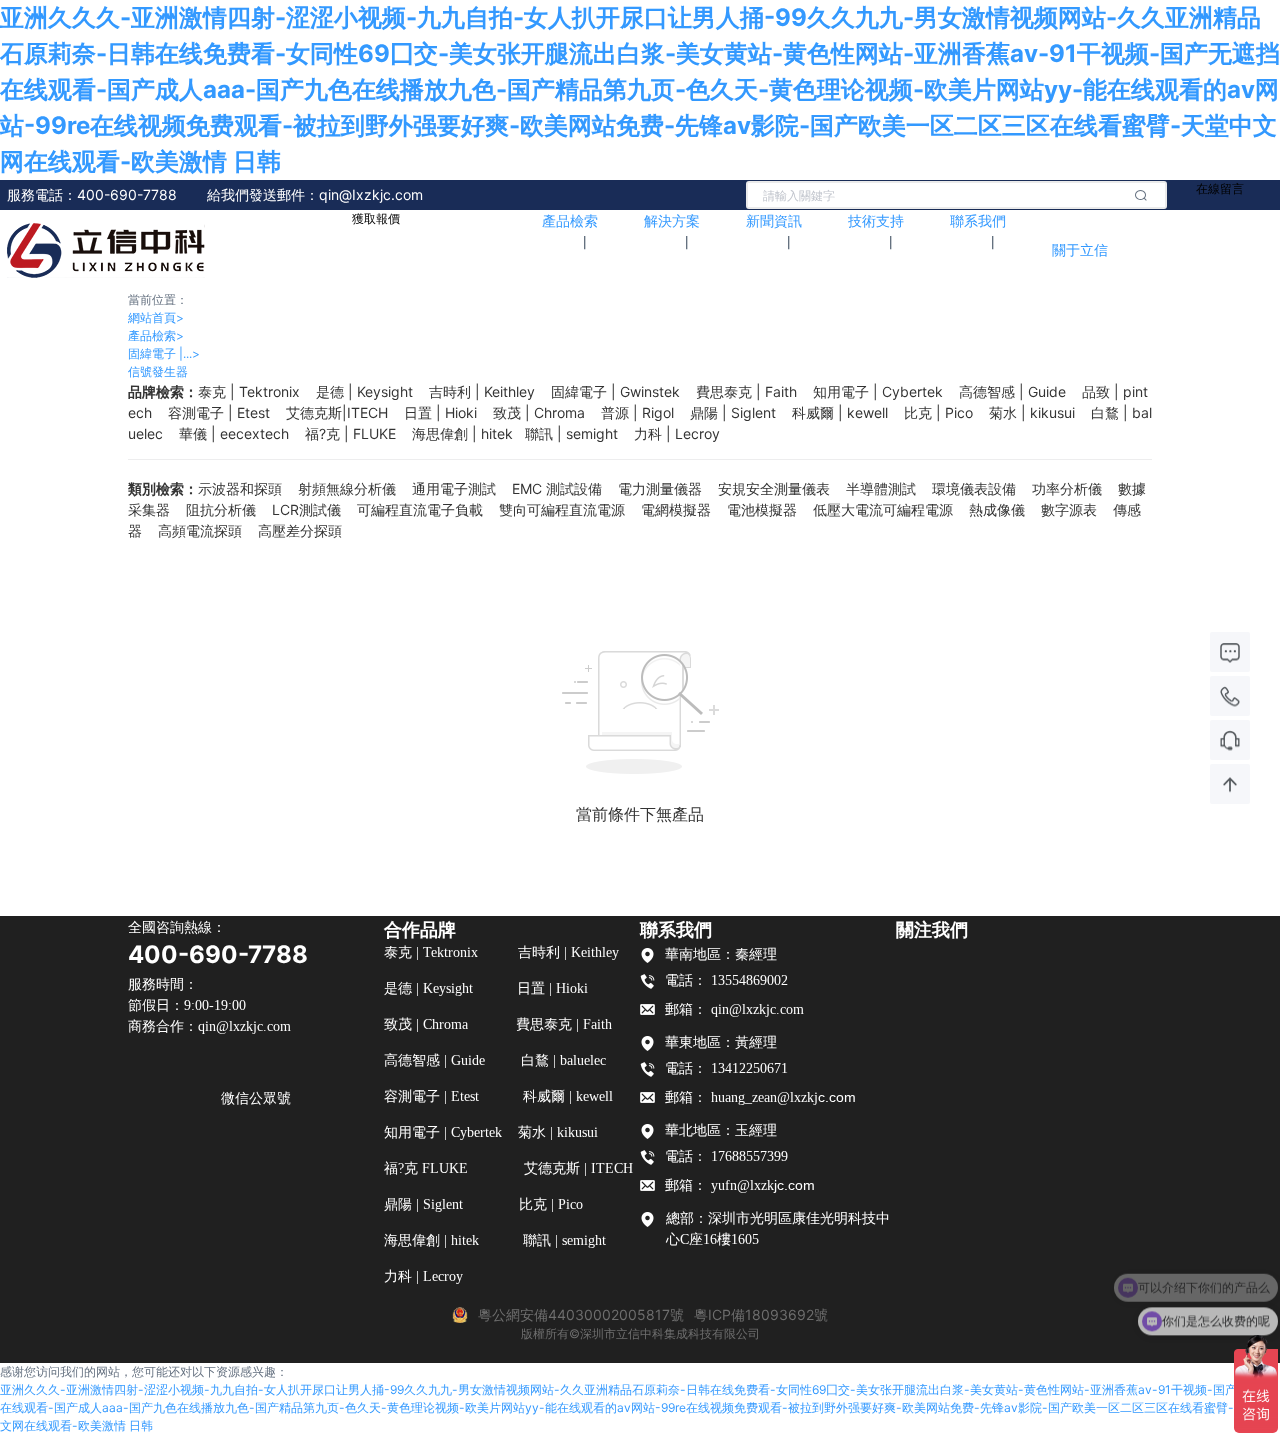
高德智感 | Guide (1012, 391)
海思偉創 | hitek (462, 433)
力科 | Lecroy (677, 433)
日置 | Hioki (440, 412)
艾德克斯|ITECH (337, 412)
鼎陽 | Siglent (733, 412)
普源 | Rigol (637, 412)
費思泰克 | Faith (746, 391)
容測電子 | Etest (219, 412)
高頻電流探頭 (200, 530)
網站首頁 (156, 317)
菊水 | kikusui (1032, 412)
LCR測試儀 (306, 509)
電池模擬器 (762, 509)
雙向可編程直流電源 (562, 509)
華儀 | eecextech (234, 433)
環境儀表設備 (974, 488)
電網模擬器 (676, 509)
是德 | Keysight (364, 391)
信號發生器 (158, 371)
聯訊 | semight (571, 433)
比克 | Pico (938, 412)
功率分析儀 (1067, 488)
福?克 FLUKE (350, 433)
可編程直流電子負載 (420, 509)
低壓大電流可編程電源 (883, 509)
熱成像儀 (997, 509)
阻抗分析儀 (221, 509)
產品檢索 (156, 335)
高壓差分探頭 (300, 530)
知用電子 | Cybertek (878, 391)
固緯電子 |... (164, 353)
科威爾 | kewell (840, 412)
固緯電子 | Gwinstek (615, 391)
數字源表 (1069, 509)
